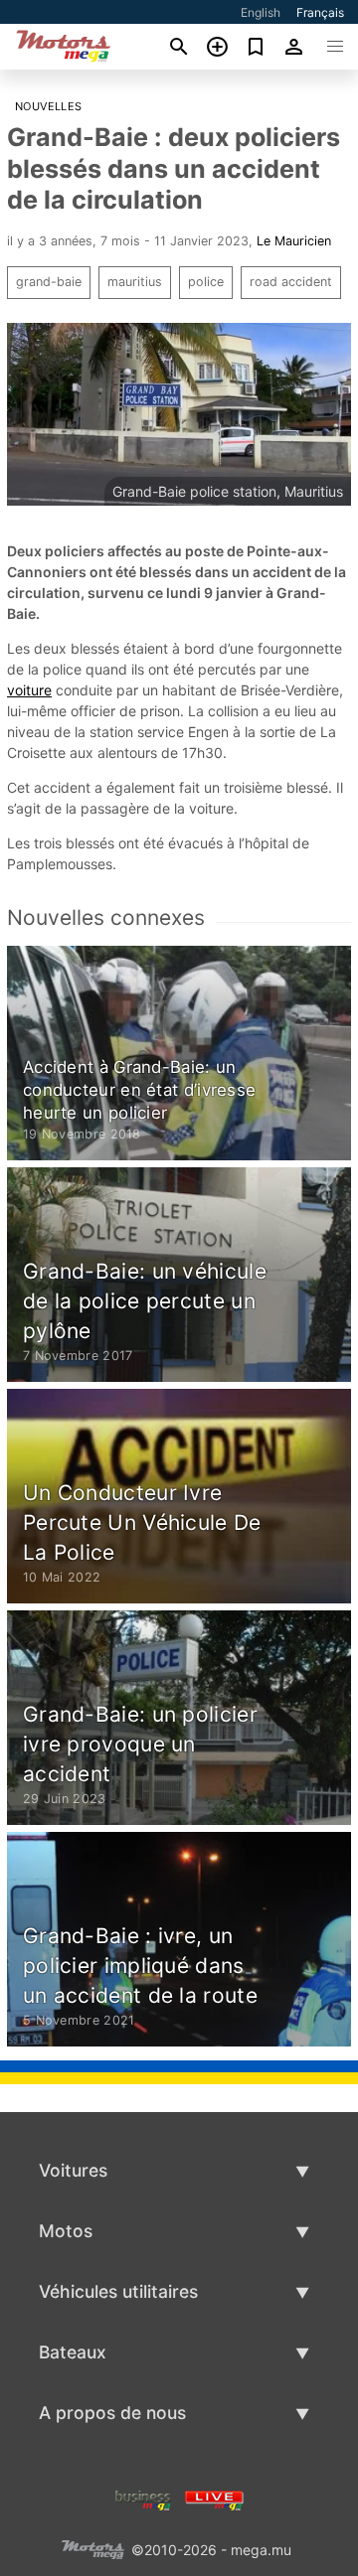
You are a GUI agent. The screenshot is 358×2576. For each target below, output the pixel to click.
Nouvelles (49, 106)
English (261, 12)
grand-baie (49, 282)
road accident (291, 282)
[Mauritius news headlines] (214, 2499)
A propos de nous (112, 2413)
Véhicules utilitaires (118, 2291)
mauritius (135, 282)
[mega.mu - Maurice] (92, 2549)
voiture (29, 690)
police (206, 282)
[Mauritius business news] (143, 2499)
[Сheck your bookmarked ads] (256, 47)
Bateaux (73, 2352)
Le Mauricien (294, 241)
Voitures (73, 2170)
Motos (66, 2231)
